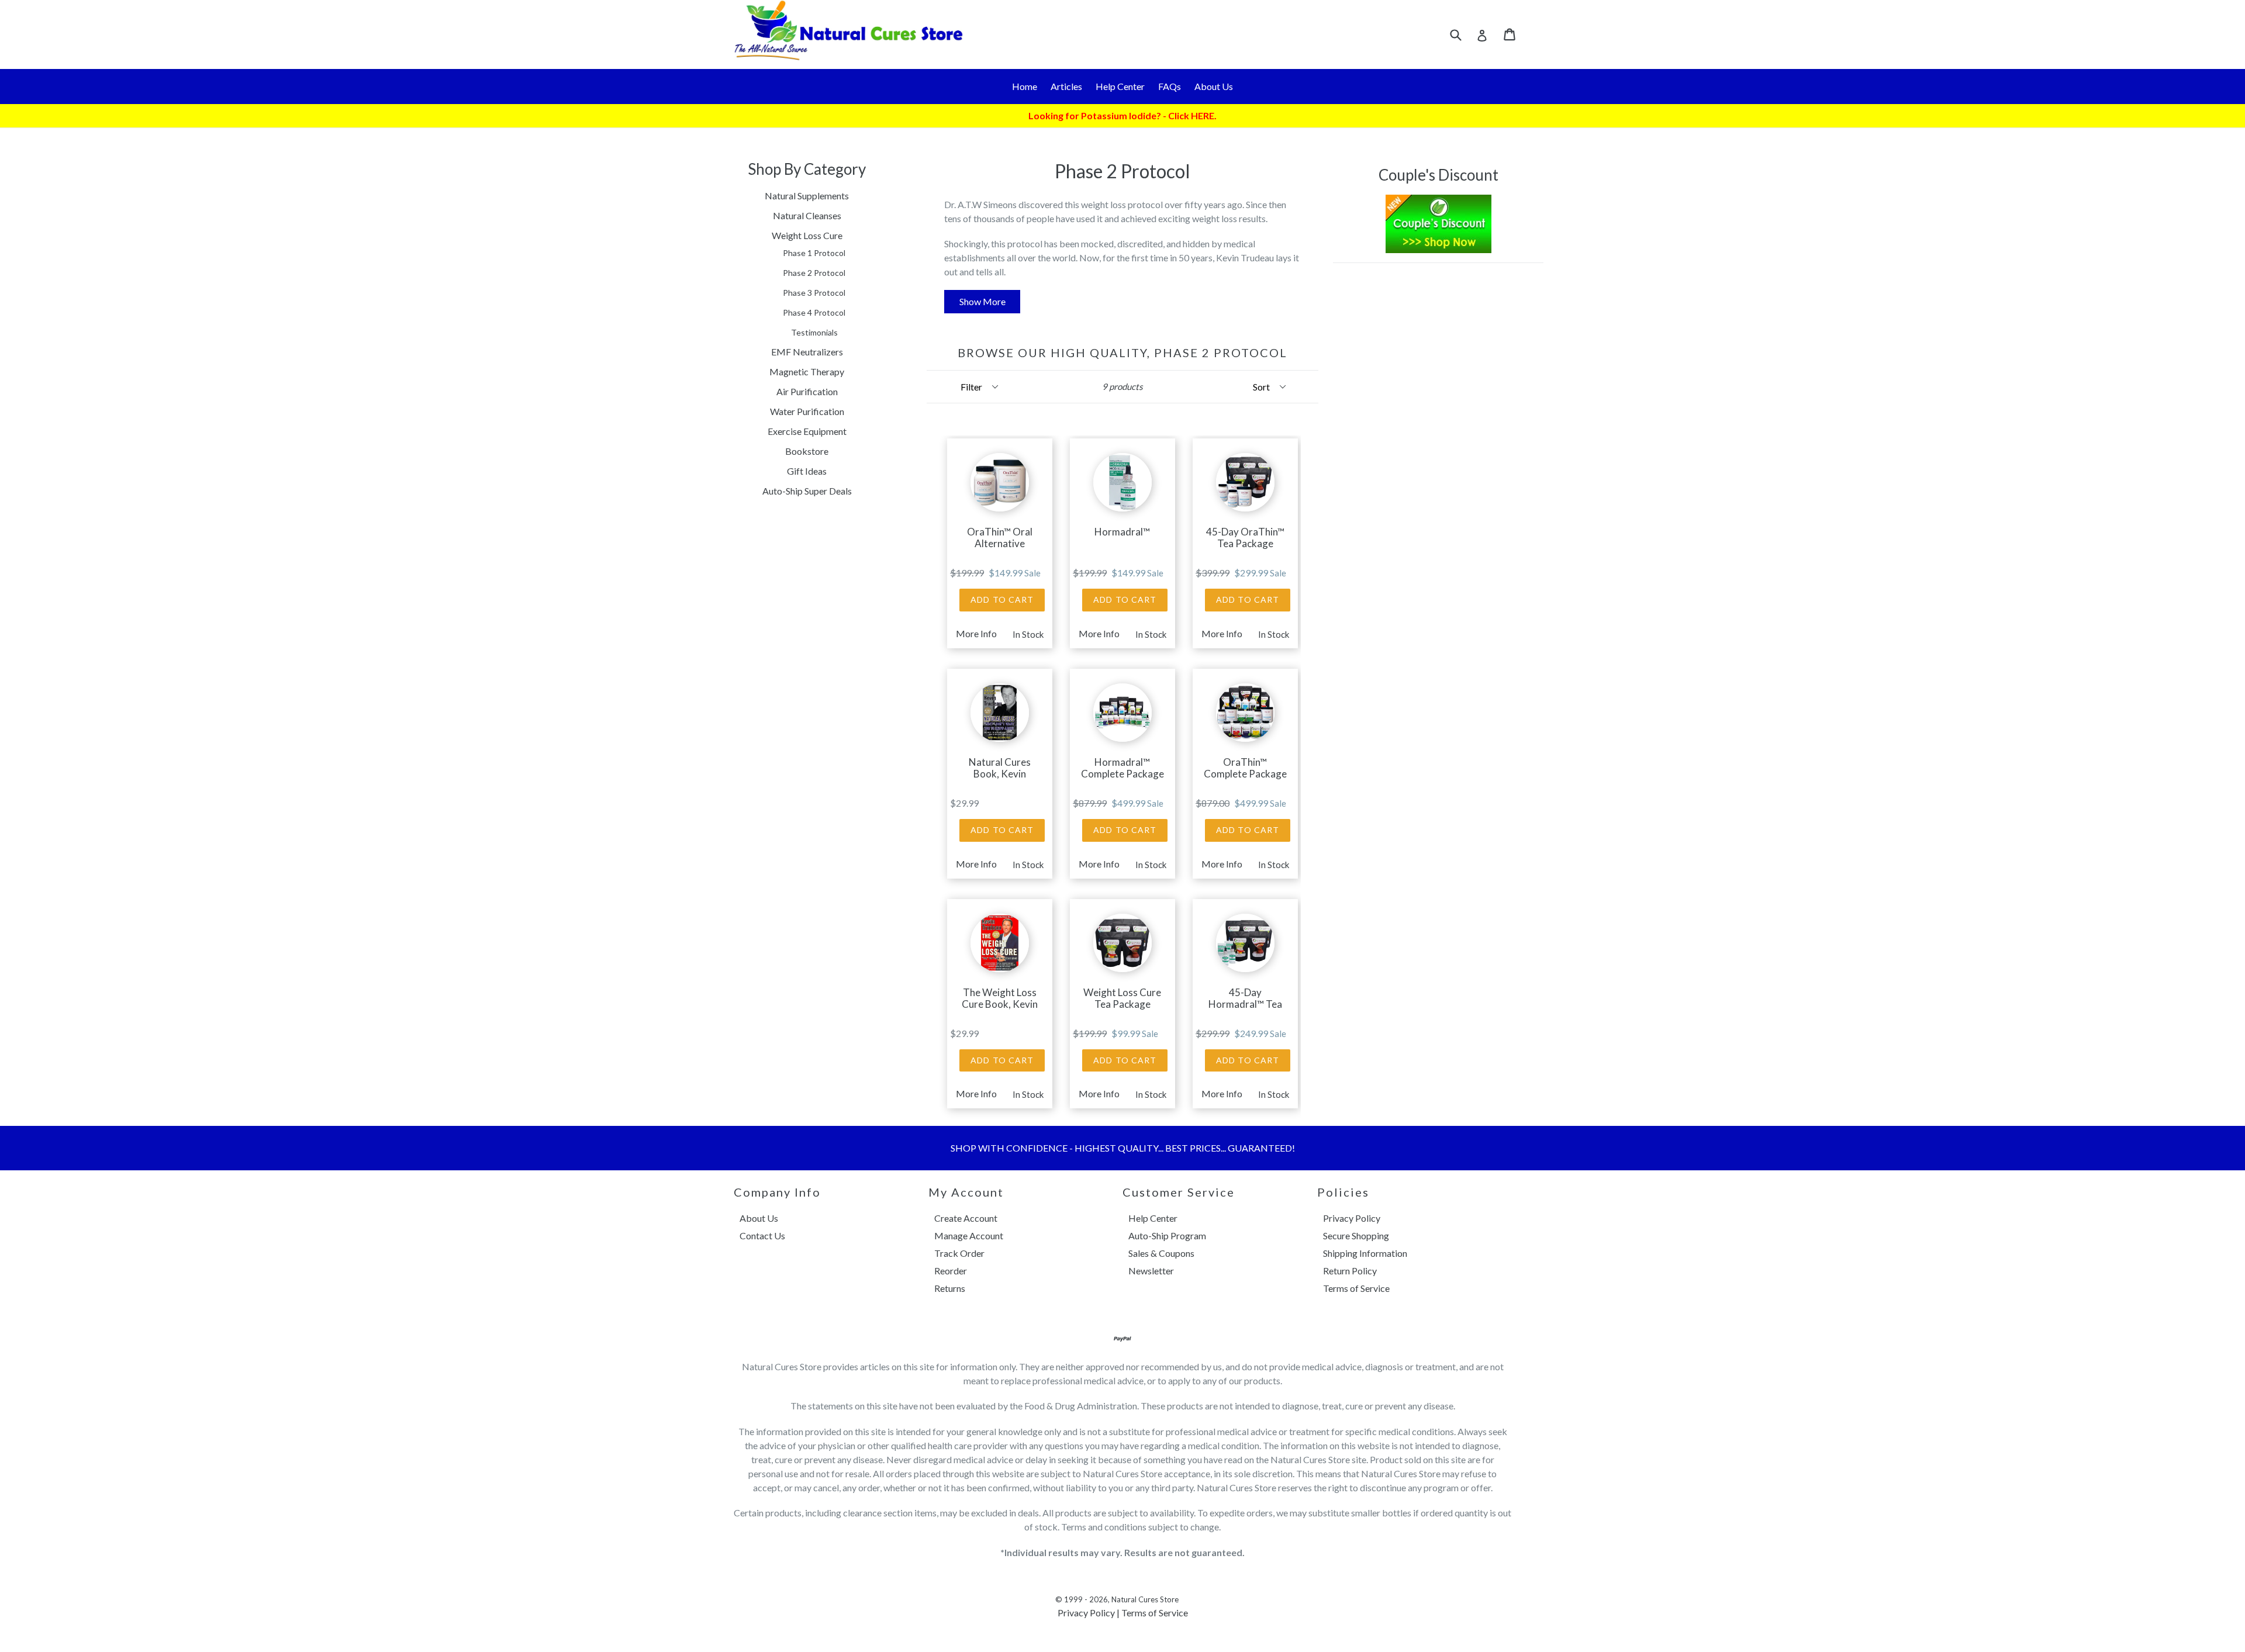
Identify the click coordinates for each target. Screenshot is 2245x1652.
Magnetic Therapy (807, 371)
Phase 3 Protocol (814, 293)
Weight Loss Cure (807, 235)
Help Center (1120, 86)
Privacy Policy (1352, 1218)
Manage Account (969, 1235)
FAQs (1170, 86)
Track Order (959, 1253)
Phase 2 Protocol (814, 273)
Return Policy (1350, 1271)
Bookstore (807, 451)
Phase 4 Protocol (814, 312)
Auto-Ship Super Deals (807, 491)
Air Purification (807, 391)
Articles (1066, 86)
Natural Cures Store (1145, 1599)
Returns (950, 1288)
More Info (976, 634)
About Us (1214, 86)
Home (1025, 86)
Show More (982, 301)
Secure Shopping (1356, 1235)
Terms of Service (1356, 1288)
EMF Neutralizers (807, 352)
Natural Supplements (807, 196)
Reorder (951, 1271)
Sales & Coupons (1161, 1253)
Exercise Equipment (807, 431)
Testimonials (814, 332)
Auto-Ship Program (1167, 1235)
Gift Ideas (807, 471)
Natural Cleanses (807, 215)
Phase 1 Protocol (814, 253)
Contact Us (762, 1235)
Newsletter (1151, 1271)
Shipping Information (1365, 1253)
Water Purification (807, 411)
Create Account (966, 1218)
